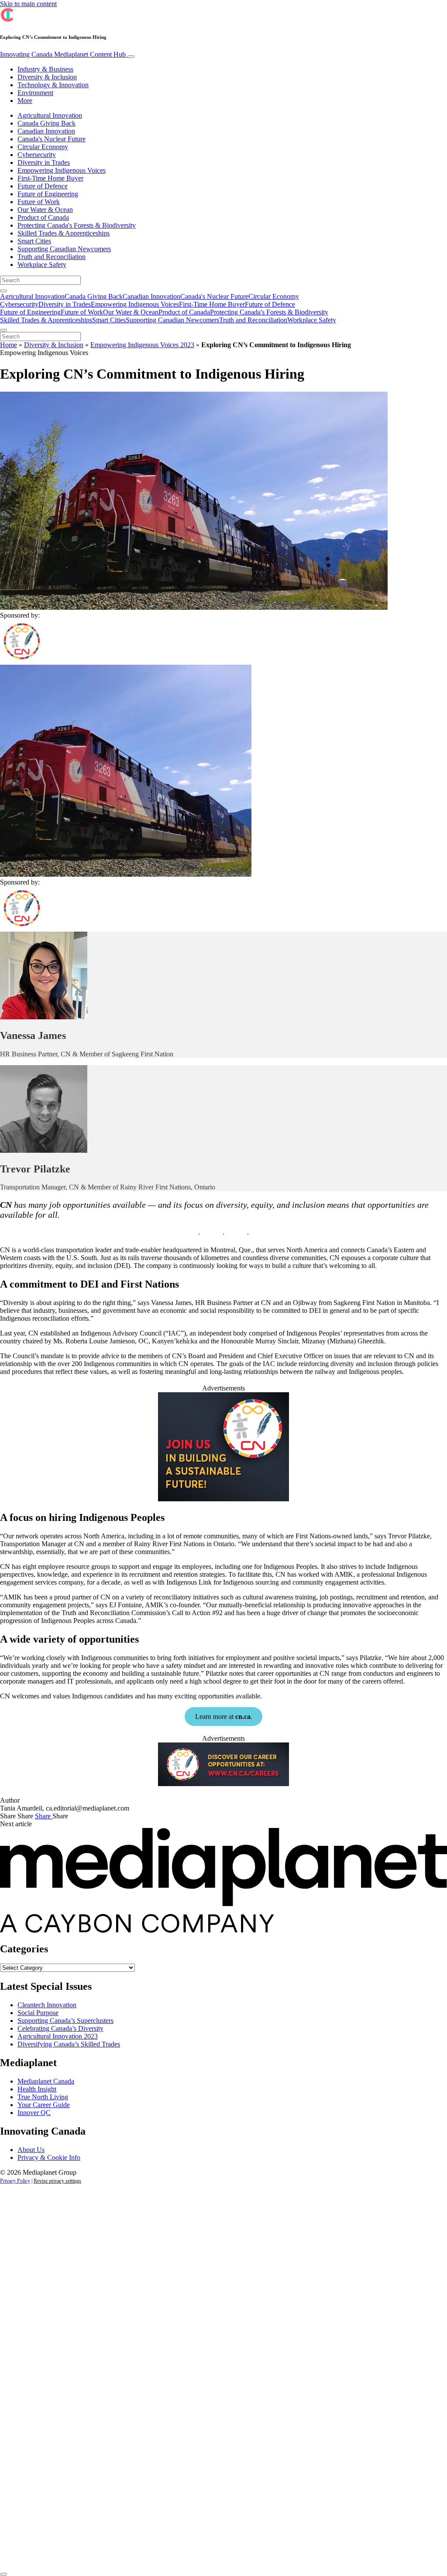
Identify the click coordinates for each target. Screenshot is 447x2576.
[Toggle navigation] (131, 57)
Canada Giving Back (46, 123)
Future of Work (39, 202)
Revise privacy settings (57, 2181)
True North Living (43, 2097)
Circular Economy (43, 147)
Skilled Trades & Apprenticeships (64, 233)
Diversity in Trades (44, 162)
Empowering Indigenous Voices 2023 (142, 345)
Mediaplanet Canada (46, 2081)
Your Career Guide (44, 2105)
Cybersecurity (37, 155)
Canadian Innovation (46, 131)
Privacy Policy (15, 2181)
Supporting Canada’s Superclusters (65, 2021)
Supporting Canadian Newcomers (64, 249)
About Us (31, 2150)
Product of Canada (43, 217)
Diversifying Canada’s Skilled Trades (69, 2044)
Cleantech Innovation (47, 2005)
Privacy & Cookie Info (49, 2157)
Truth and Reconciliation (52, 257)
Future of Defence (43, 186)
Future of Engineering (48, 194)
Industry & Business (45, 69)
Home (9, 345)
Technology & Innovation (53, 85)
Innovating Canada (63, 54)
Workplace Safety (42, 265)
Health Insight (37, 2089)
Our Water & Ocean (45, 210)
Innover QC (34, 2113)
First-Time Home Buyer (50, 178)
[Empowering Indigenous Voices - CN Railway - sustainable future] (223, 1499)
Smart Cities (34, 241)
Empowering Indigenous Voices (62, 170)
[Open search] (3, 291)
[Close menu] (3, 330)
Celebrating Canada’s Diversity (60, 2028)
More (25, 101)
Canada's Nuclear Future (52, 139)
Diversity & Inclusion (47, 77)
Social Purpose (38, 2013)
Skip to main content (28, 4)
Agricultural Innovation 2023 (58, 2036)
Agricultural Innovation (50, 115)
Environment (35, 93)
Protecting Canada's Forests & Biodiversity (77, 225)
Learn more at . (224, 1717)
